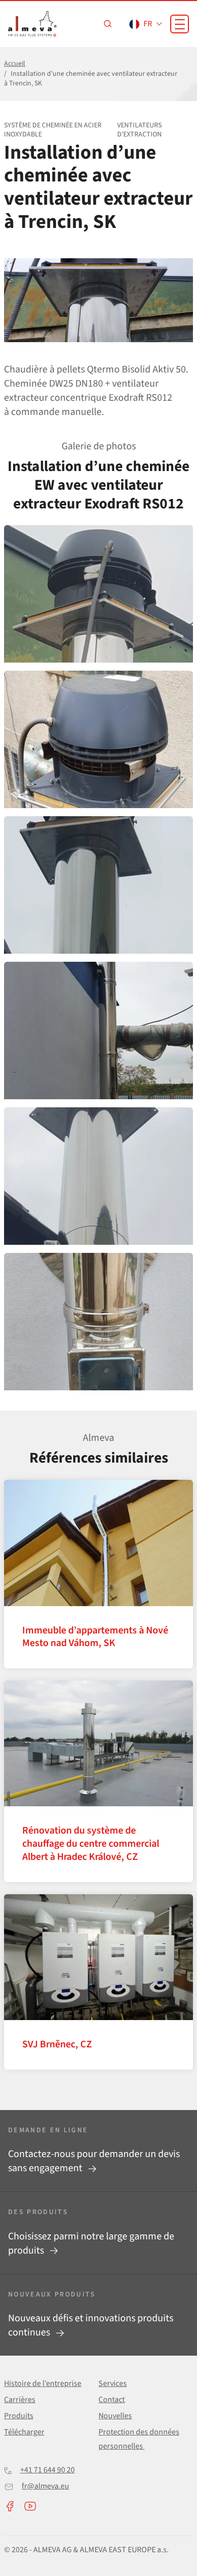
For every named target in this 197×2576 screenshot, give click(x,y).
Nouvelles (115, 2416)
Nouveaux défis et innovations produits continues (91, 2325)
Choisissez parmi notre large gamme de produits (91, 2243)
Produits (19, 2416)
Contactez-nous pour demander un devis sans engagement (94, 2161)
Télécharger (24, 2432)
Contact (112, 2400)
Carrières (20, 2400)
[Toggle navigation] (180, 24)
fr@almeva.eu (45, 2486)
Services (113, 2383)
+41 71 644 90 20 (47, 2470)
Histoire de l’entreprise (43, 2383)
